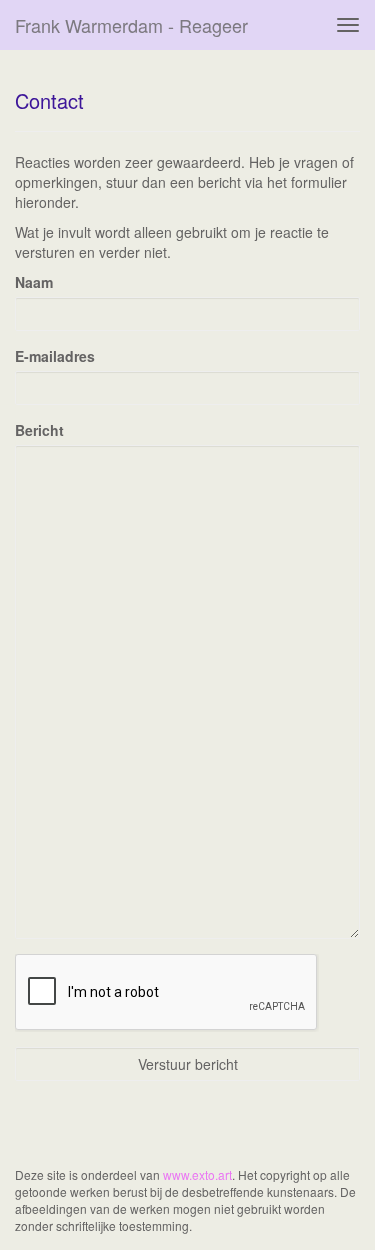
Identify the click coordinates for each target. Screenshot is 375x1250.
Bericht (39, 430)
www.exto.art (197, 1174)
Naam (34, 282)
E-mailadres (55, 356)
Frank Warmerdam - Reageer (131, 25)
